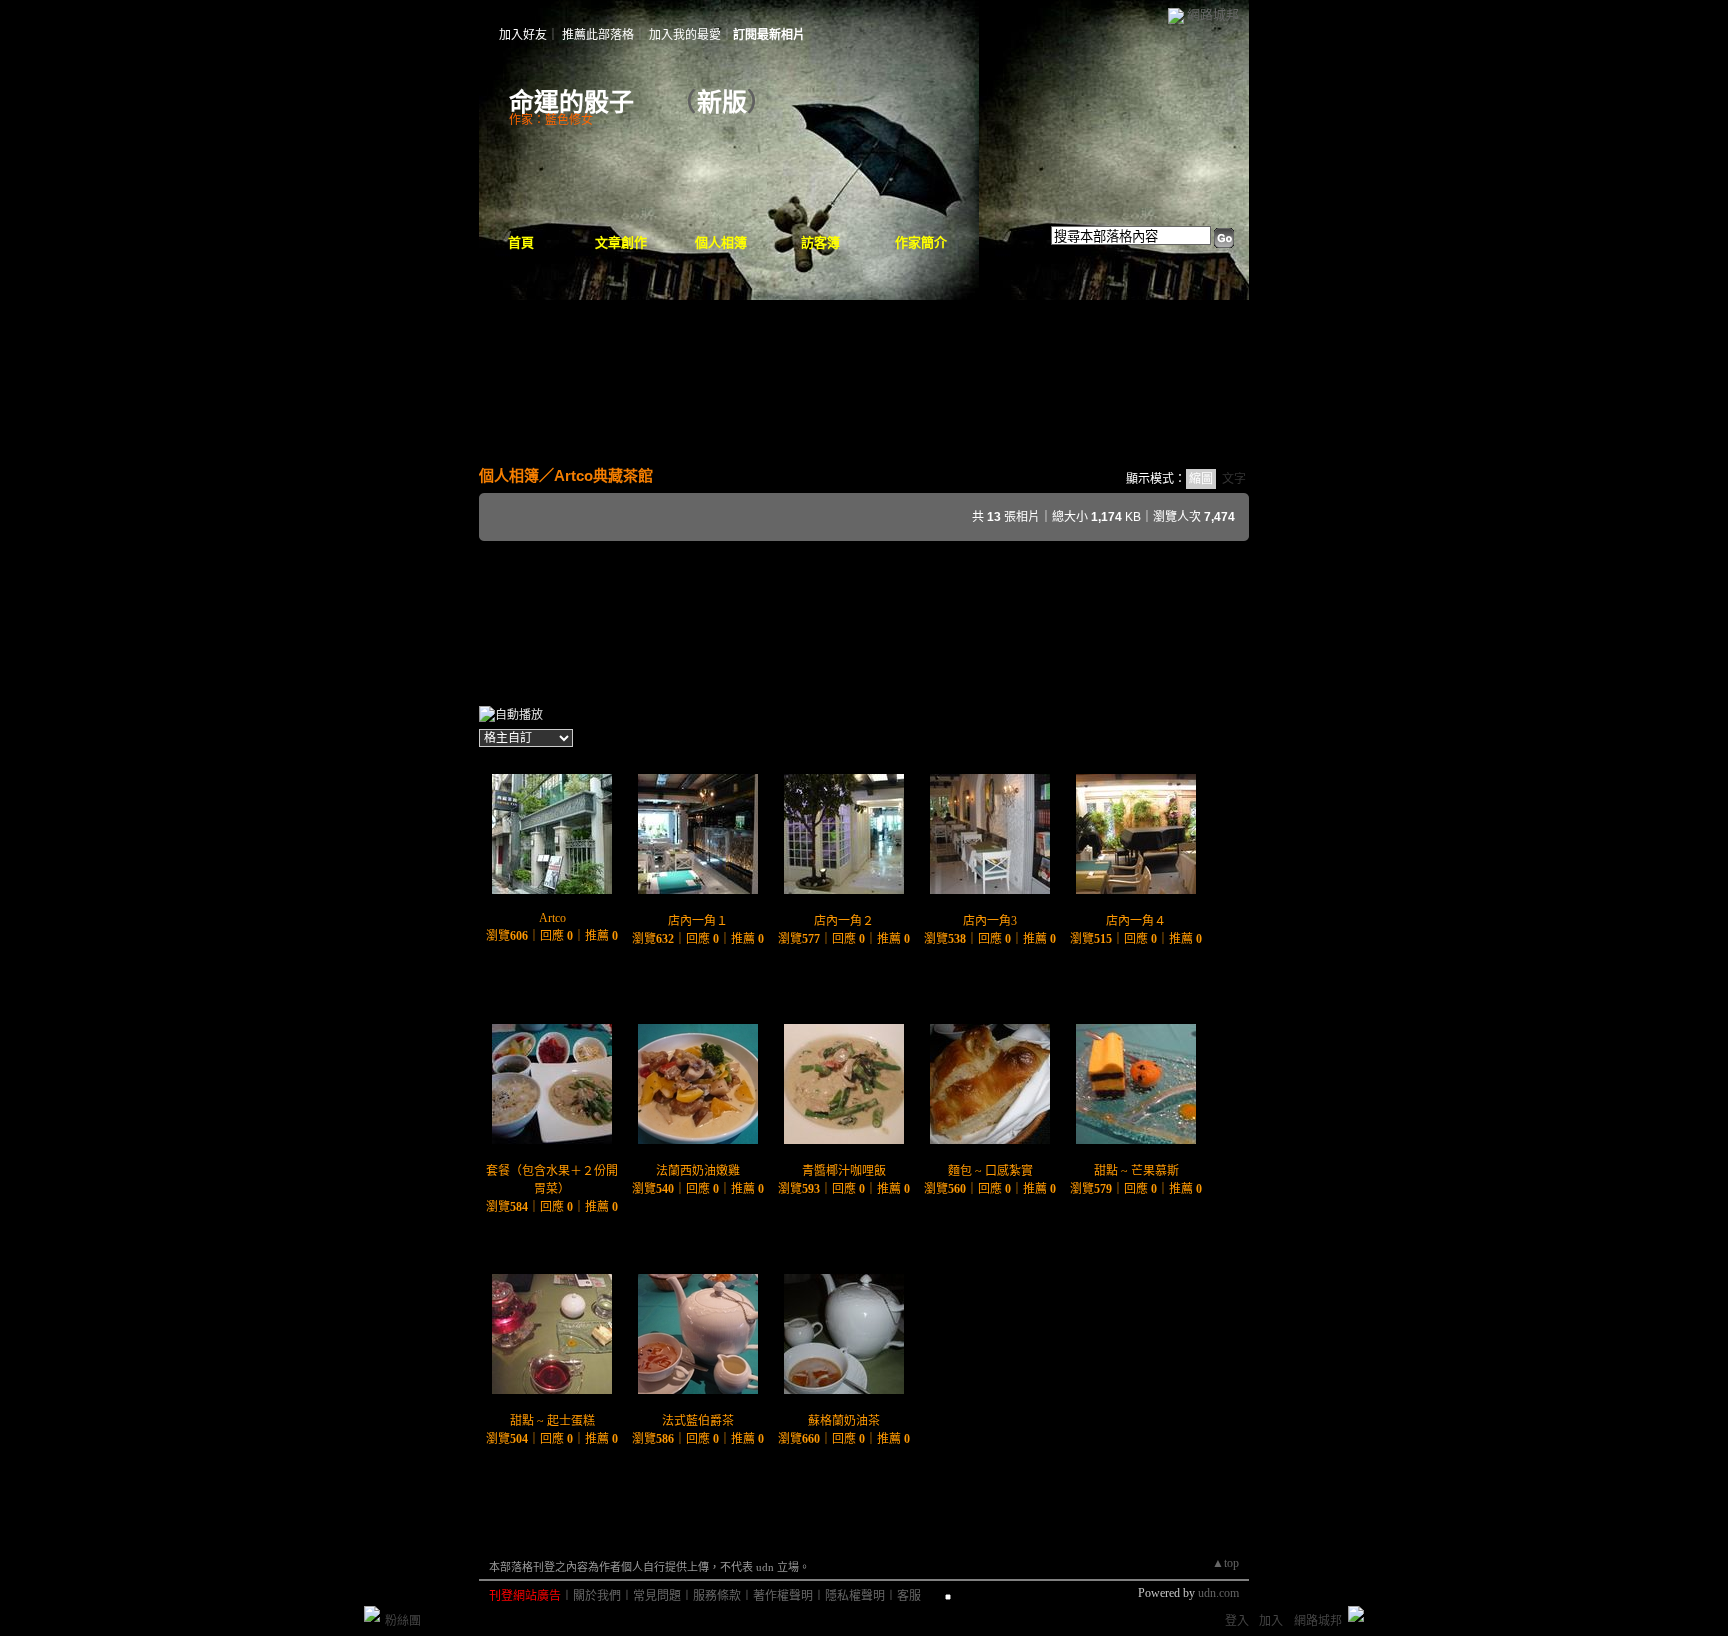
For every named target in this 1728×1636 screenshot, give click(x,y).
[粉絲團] (372, 1614)
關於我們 (597, 1596)
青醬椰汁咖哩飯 (844, 1171)
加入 (1271, 1621)
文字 (1234, 479)
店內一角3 (990, 921)
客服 (909, 1596)
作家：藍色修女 (551, 120)
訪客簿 (820, 242)
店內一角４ (1136, 921)
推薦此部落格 (598, 35)
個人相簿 (721, 242)
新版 (722, 102)
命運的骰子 (584, 102)
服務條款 (717, 1596)
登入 (1237, 1621)
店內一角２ (844, 921)
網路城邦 (1213, 14)
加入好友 (523, 35)
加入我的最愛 (685, 35)
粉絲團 (403, 1621)
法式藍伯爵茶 (698, 1421)
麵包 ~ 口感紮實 (990, 1171)
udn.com (1218, 1593)
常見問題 (657, 1596)
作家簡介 (921, 242)
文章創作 (621, 242)
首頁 (521, 242)
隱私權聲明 (855, 1596)
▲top (1225, 1563)
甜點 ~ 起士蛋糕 (552, 1421)
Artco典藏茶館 (603, 475)
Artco (552, 918)
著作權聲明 (783, 1596)
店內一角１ (698, 921)
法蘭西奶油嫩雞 (698, 1171)
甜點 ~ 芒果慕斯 (1136, 1171)
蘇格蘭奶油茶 (844, 1421)
